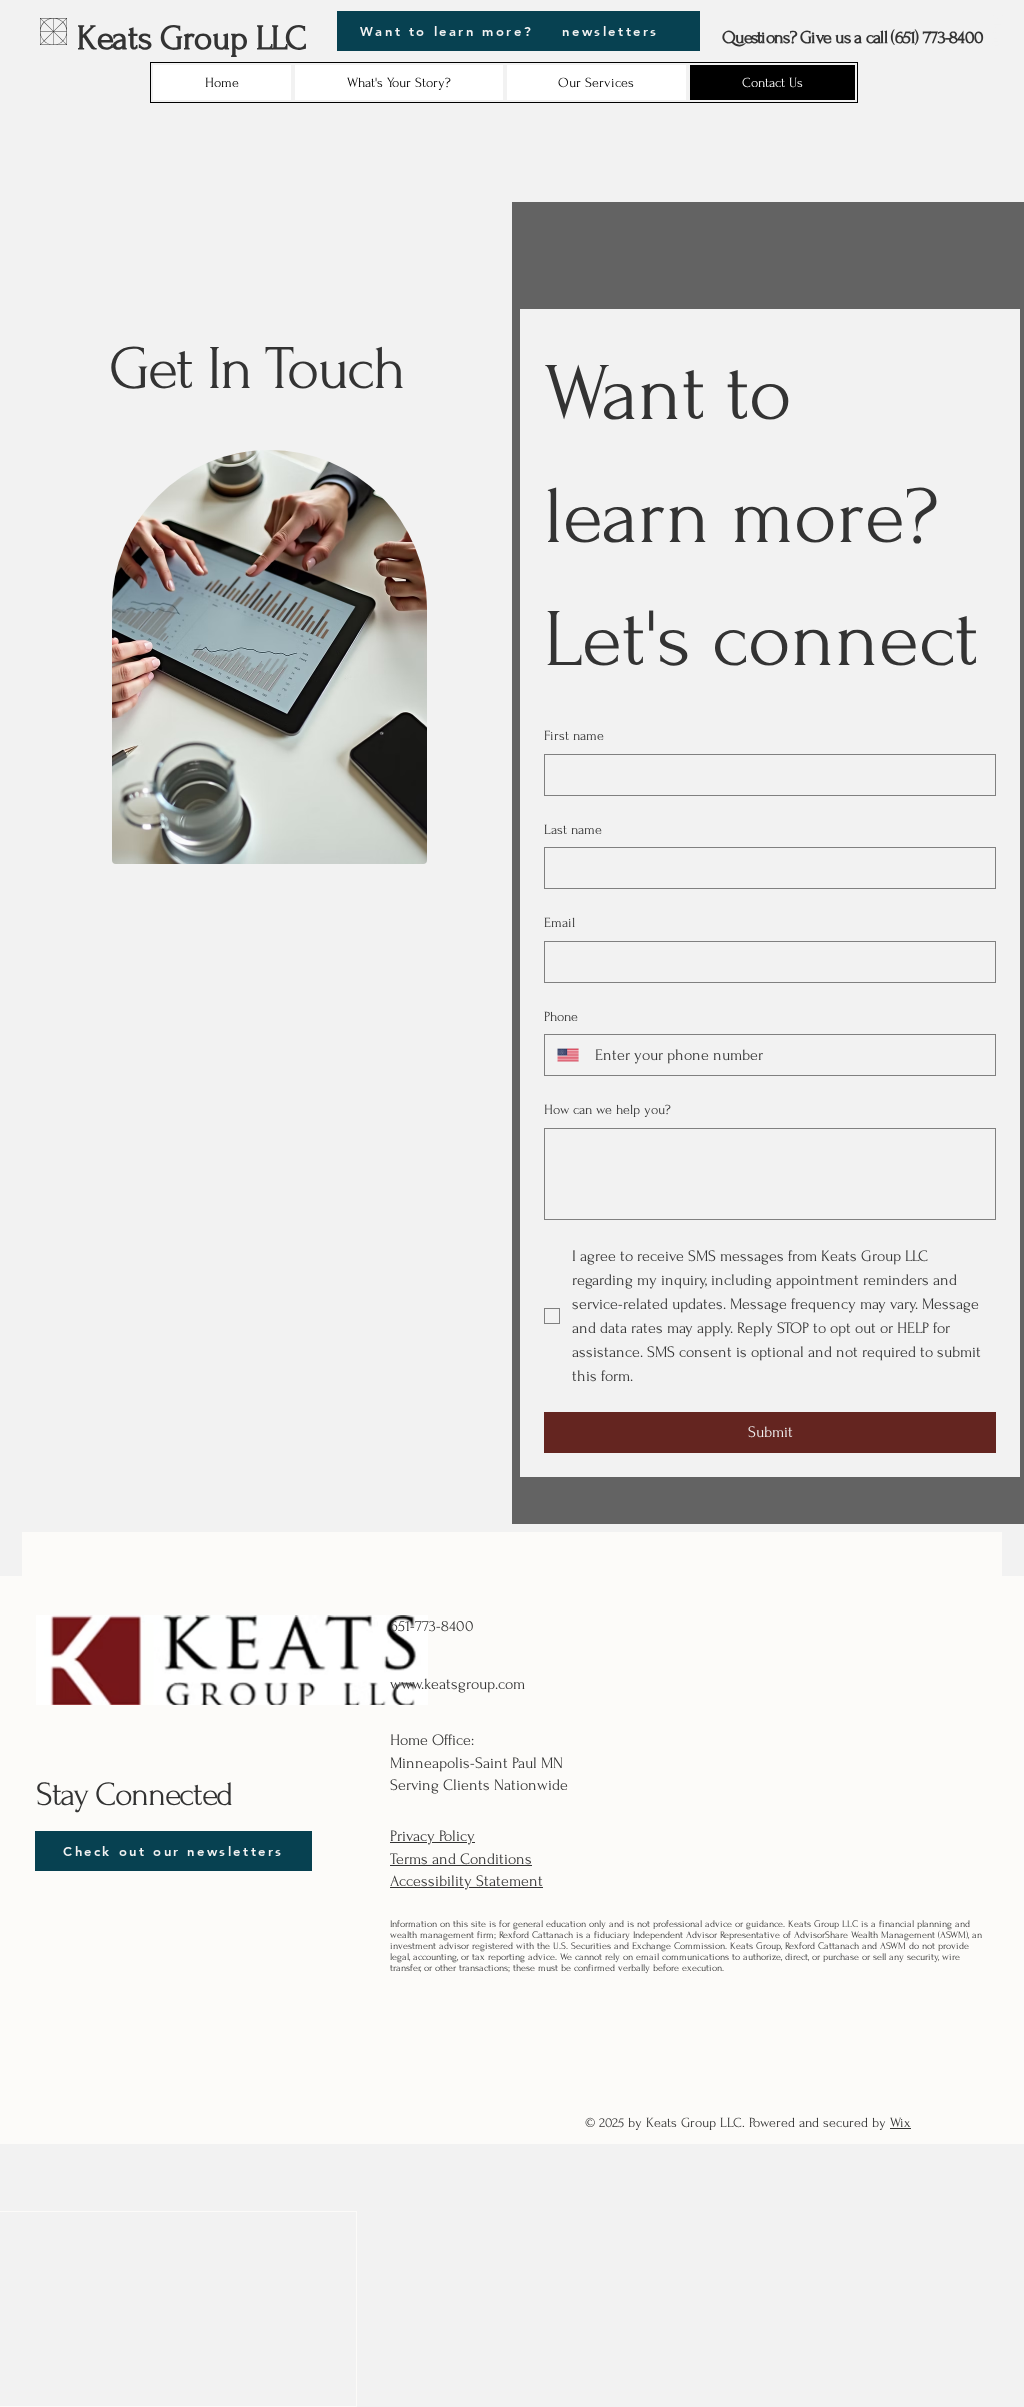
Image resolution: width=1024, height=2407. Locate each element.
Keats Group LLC (192, 38)
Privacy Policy (432, 1836)
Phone (561, 1016)
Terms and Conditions (461, 1859)
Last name (573, 829)
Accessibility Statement (466, 1881)
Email (559, 922)
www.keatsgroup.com (457, 1684)
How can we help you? (607, 1109)
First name (574, 735)
